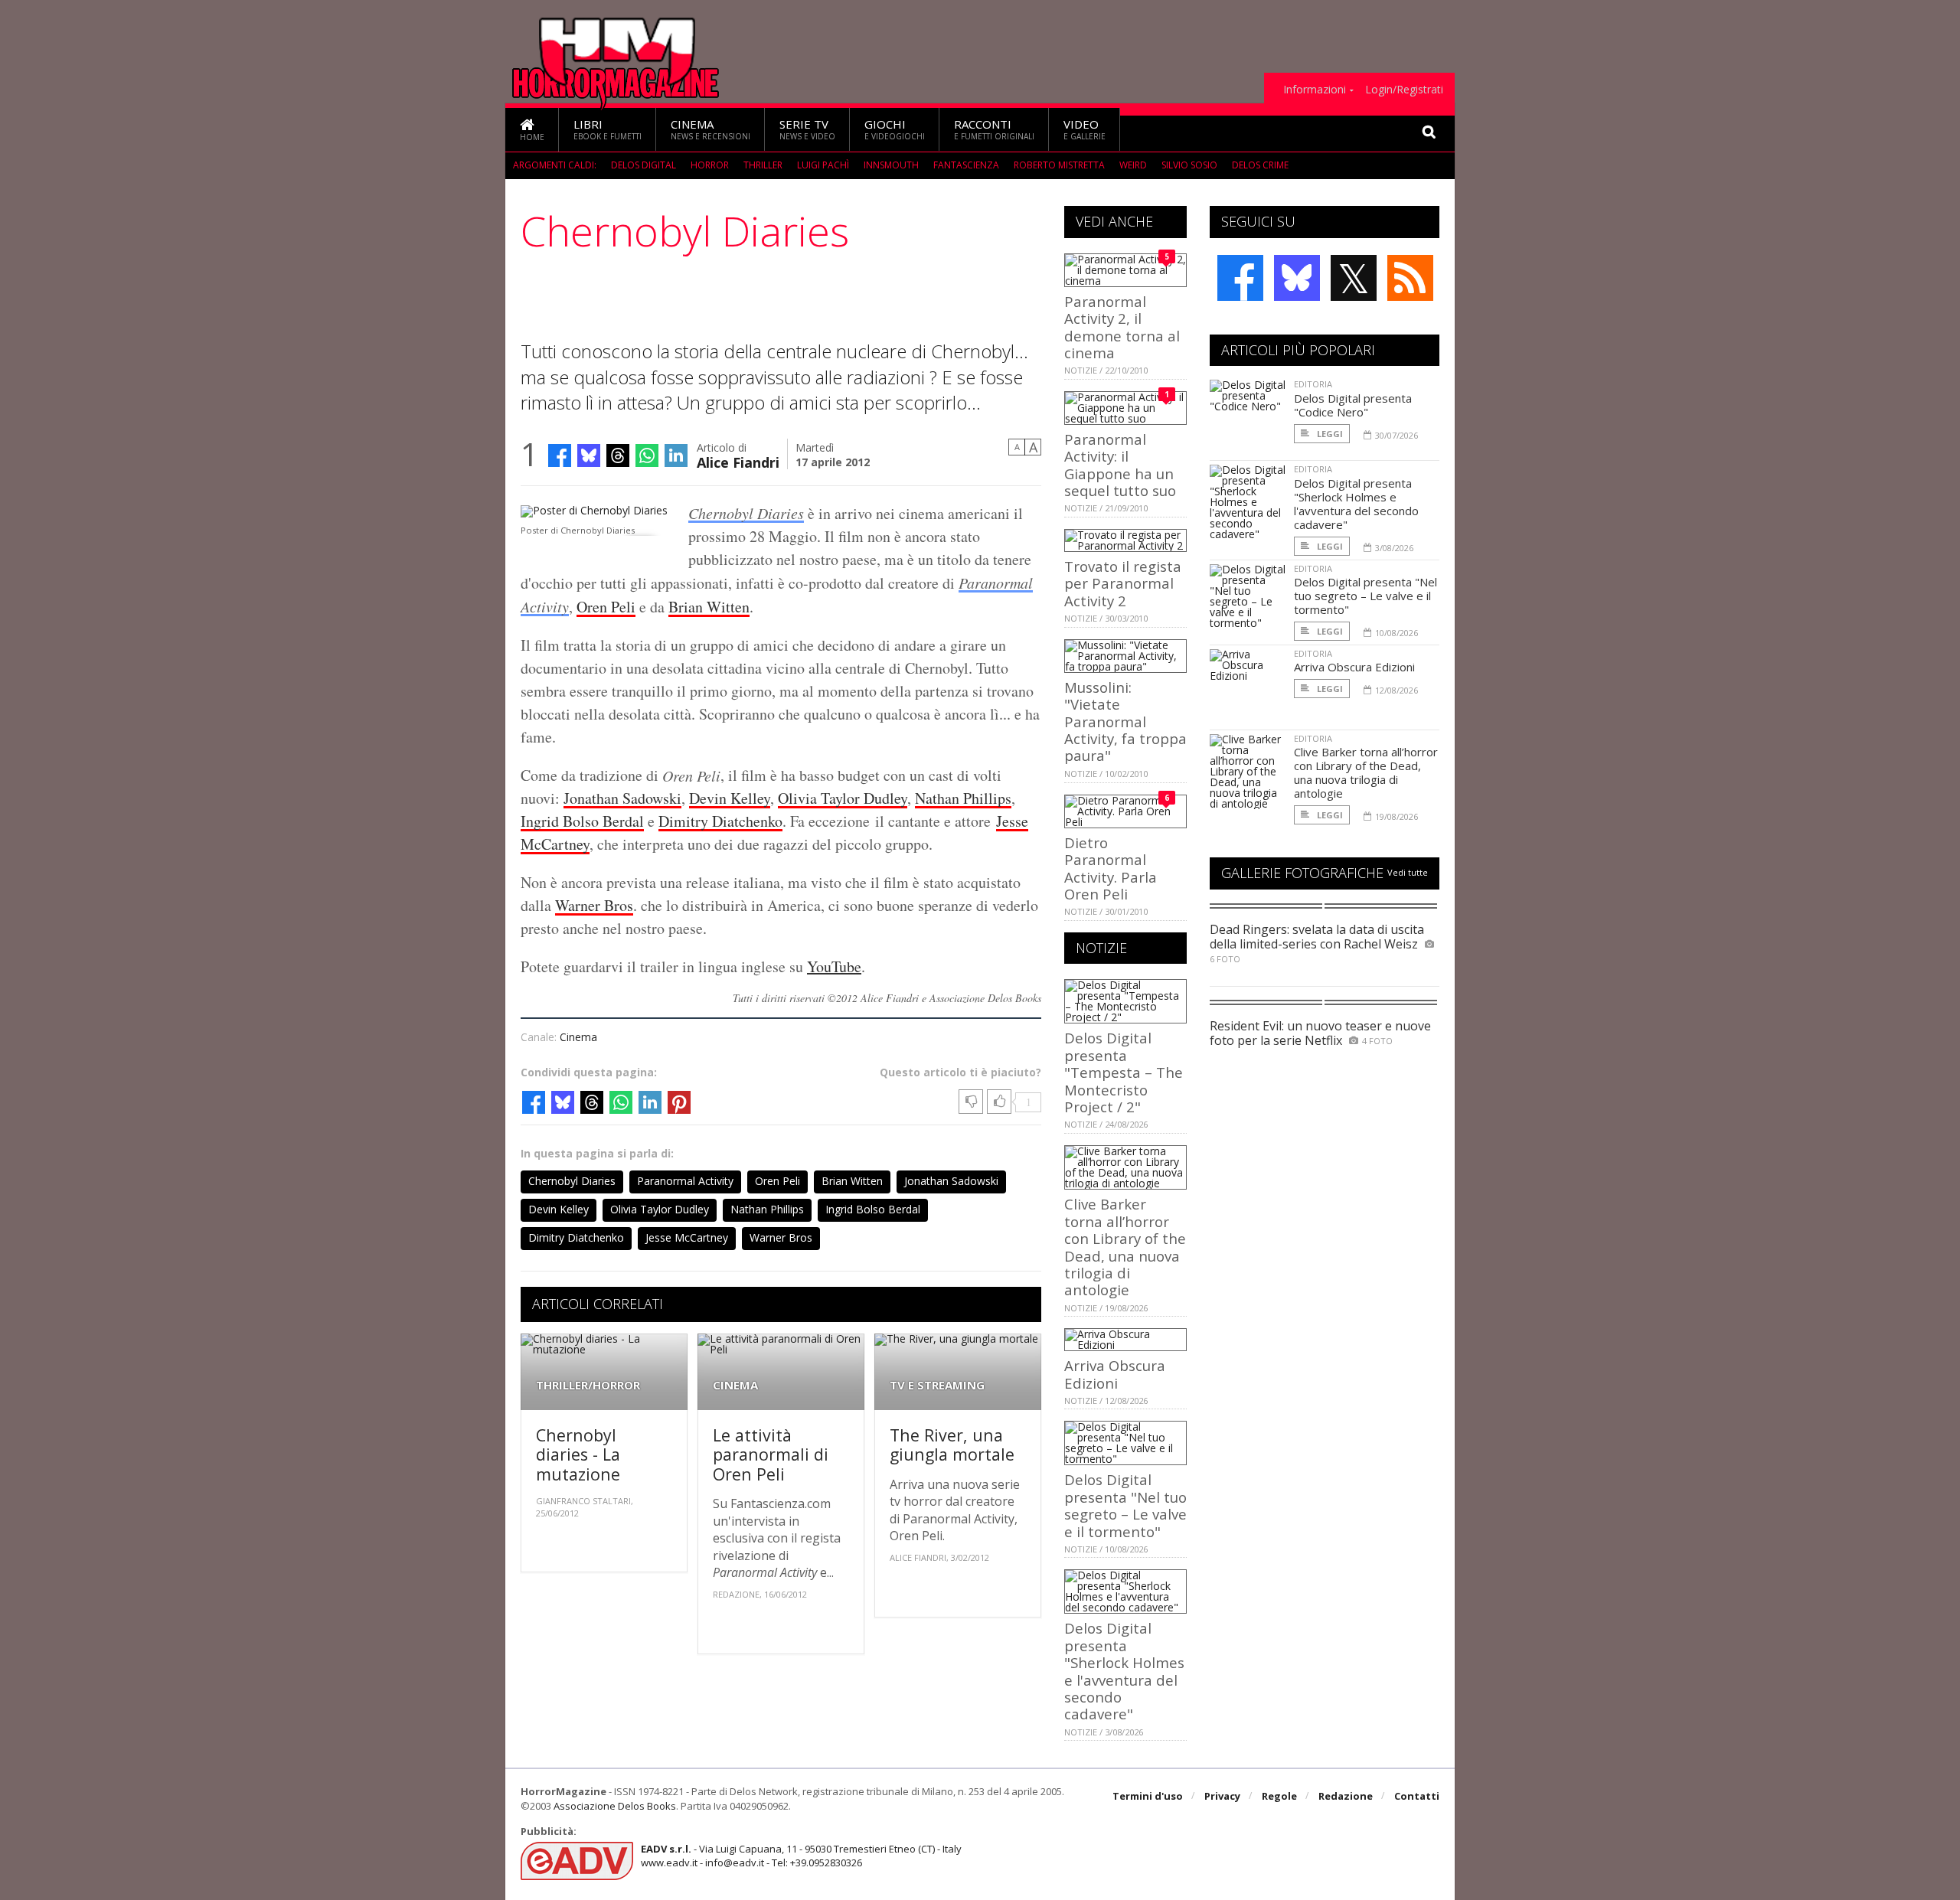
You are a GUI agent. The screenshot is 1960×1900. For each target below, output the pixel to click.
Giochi (895, 129)
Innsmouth (891, 165)
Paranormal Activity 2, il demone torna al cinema (1122, 327)
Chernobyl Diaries (746, 513)
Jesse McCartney (687, 1237)
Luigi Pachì (823, 165)
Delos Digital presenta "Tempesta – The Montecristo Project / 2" (1124, 1072)
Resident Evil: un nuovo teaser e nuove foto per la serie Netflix (1320, 1033)
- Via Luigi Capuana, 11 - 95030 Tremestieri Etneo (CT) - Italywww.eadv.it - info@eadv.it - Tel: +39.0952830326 (801, 1856)
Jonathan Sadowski (622, 798)
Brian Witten (709, 607)
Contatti (1417, 1796)
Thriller (763, 165)
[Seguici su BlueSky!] (1297, 278)
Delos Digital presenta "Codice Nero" (1353, 405)
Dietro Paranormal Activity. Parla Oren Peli (1111, 868)
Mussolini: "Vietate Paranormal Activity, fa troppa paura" (1125, 721)
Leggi (1329, 434)
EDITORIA (1313, 384)
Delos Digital (644, 165)
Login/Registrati (1404, 90)
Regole (1279, 1796)
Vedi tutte (1408, 872)
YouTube (834, 966)
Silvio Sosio (1189, 165)
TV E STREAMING (937, 1385)
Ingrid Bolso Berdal (582, 821)
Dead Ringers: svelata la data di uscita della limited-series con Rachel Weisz (1317, 937)
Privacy (1222, 1796)
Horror (710, 165)
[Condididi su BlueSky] (589, 455)
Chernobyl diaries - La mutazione (578, 1454)
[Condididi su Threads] (618, 455)
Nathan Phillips (963, 798)
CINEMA (735, 1385)
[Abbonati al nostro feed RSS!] (1410, 278)
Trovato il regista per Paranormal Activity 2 (1123, 583)
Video (1085, 129)
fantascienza (966, 165)
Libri (608, 129)
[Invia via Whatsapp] (647, 455)
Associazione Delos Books (615, 1806)
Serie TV (807, 129)
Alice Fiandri (738, 461)
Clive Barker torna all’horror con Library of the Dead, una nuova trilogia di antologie (1125, 1247)
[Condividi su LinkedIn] (676, 455)
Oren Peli (606, 607)
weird (1133, 165)
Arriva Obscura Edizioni (1115, 1374)
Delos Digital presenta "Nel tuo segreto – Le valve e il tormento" (1125, 1505)
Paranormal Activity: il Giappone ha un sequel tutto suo (1120, 465)
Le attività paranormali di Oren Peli (771, 1454)
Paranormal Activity (685, 1181)
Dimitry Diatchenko (720, 821)
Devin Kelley (730, 798)
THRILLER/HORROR (588, 1385)
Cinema (710, 129)
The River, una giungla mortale (952, 1445)
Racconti (994, 129)
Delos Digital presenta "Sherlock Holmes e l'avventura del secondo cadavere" (1124, 1671)
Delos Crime (1260, 165)
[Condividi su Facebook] (560, 455)
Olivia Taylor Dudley (843, 798)
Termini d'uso (1148, 1796)
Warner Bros (594, 905)
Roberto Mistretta (1059, 165)
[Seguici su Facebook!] (1240, 278)
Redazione (1346, 1796)
